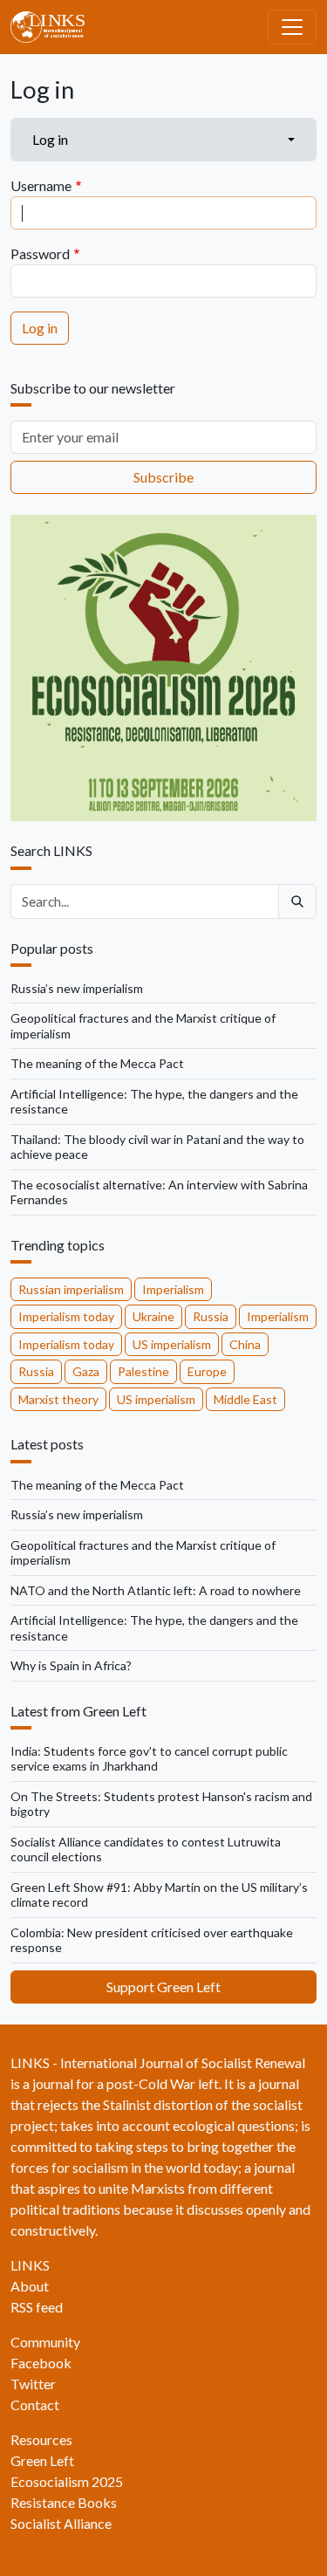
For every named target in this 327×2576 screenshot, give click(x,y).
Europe (207, 1371)
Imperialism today (66, 1316)
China (245, 1344)
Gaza (86, 1371)
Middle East (245, 1399)
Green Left (42, 2460)
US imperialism (172, 1344)
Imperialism (173, 1289)
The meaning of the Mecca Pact (97, 1063)
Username (41, 185)
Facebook (41, 2363)
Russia (211, 1316)
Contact (35, 2405)
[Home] (54, 27)
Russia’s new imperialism (77, 988)
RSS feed (37, 2307)
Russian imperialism (71, 1289)
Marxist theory (58, 1399)
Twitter (33, 2384)
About (30, 2286)
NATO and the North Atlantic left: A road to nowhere (156, 1590)
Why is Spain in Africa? (71, 1665)
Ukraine (153, 1316)
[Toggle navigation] (292, 27)
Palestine (143, 1371)
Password (40, 253)
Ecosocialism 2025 (67, 2481)
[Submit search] (297, 901)
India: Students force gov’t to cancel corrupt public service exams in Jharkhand (149, 1759)
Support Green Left (163, 1987)
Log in (50, 139)
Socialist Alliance (61, 2523)
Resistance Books (64, 2502)
